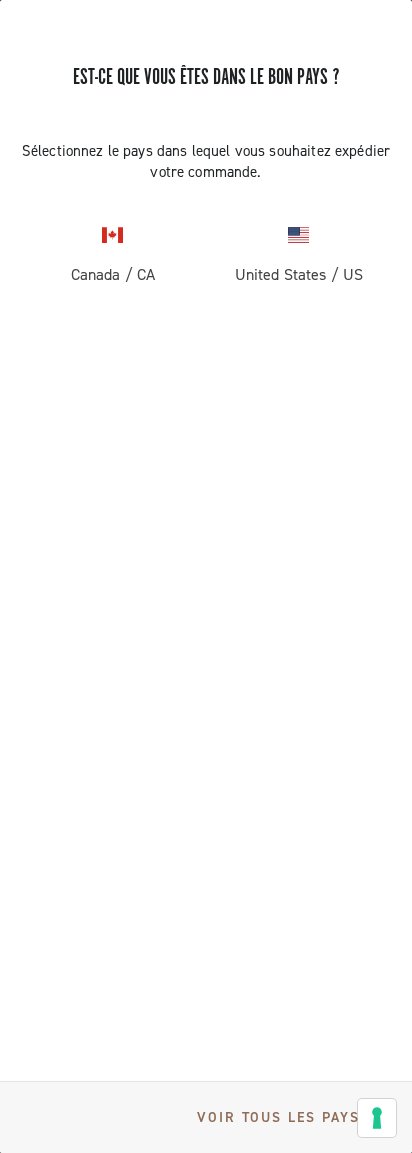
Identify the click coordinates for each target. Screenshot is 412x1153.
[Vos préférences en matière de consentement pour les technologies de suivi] (377, 1118)
